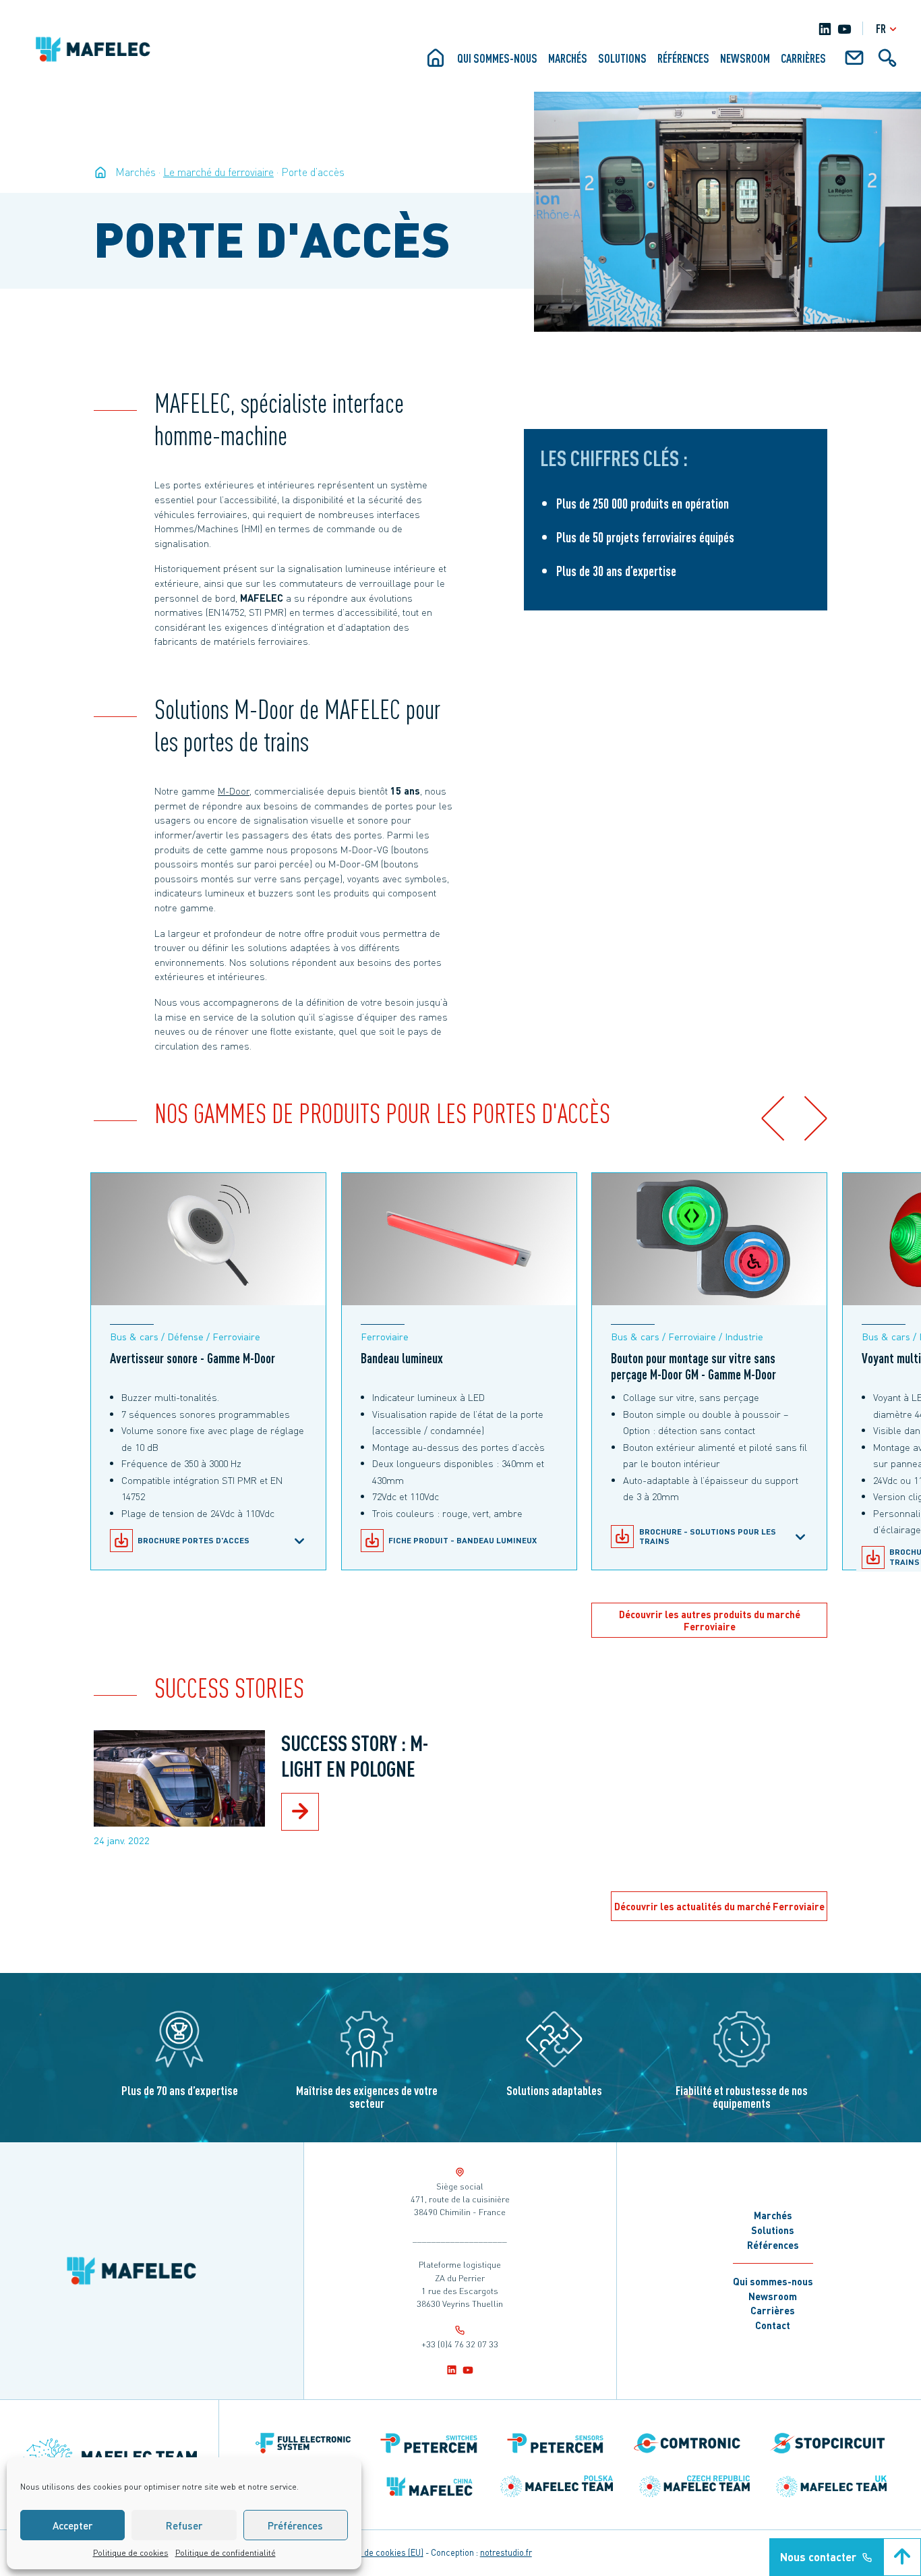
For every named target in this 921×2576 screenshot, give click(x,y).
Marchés (568, 58)
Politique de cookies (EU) (376, 2552)
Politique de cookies (131, 2553)
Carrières (803, 58)
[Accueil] (436, 63)
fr (881, 28)
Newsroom (745, 58)
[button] (772, 1118)
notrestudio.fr (506, 2552)
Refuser (184, 2525)
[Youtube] (844, 29)
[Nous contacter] (854, 63)
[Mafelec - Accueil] (100, 172)
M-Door (234, 791)
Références (683, 58)
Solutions (622, 58)
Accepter (72, 2525)
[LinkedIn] (825, 29)
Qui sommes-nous (497, 58)
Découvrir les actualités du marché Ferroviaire (719, 1906)
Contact (773, 2325)
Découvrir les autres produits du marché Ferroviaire (710, 1621)
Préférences (295, 2525)
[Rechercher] (887, 63)
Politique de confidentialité (226, 2553)
